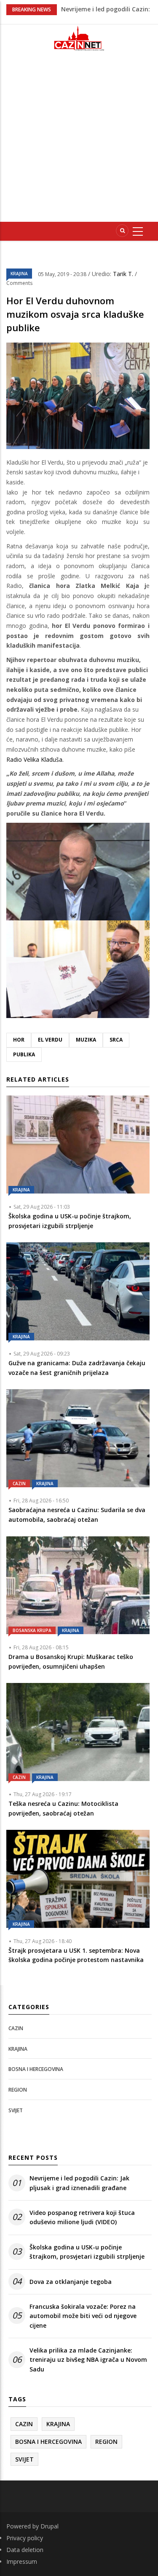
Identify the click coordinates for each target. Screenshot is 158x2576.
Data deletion (25, 2550)
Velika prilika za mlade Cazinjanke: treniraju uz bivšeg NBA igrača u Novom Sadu (88, 2360)
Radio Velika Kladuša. (35, 759)
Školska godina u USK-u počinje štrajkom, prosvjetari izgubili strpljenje (87, 2252)
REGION (18, 2090)
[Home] (79, 38)
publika (24, 1054)
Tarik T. (124, 274)
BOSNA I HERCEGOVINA (36, 2069)
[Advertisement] (79, 140)
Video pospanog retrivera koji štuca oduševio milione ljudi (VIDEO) (82, 2217)
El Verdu (50, 1040)
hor (19, 1040)
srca (116, 1040)
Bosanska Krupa (32, 1630)
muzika (86, 1040)
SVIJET (16, 2110)
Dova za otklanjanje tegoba (71, 2282)
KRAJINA (19, 274)
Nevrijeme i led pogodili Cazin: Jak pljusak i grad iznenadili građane (79, 2183)
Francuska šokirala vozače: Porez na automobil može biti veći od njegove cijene (83, 2316)
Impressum (22, 2561)
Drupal (50, 2526)
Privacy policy (25, 2538)
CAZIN (19, 1483)
